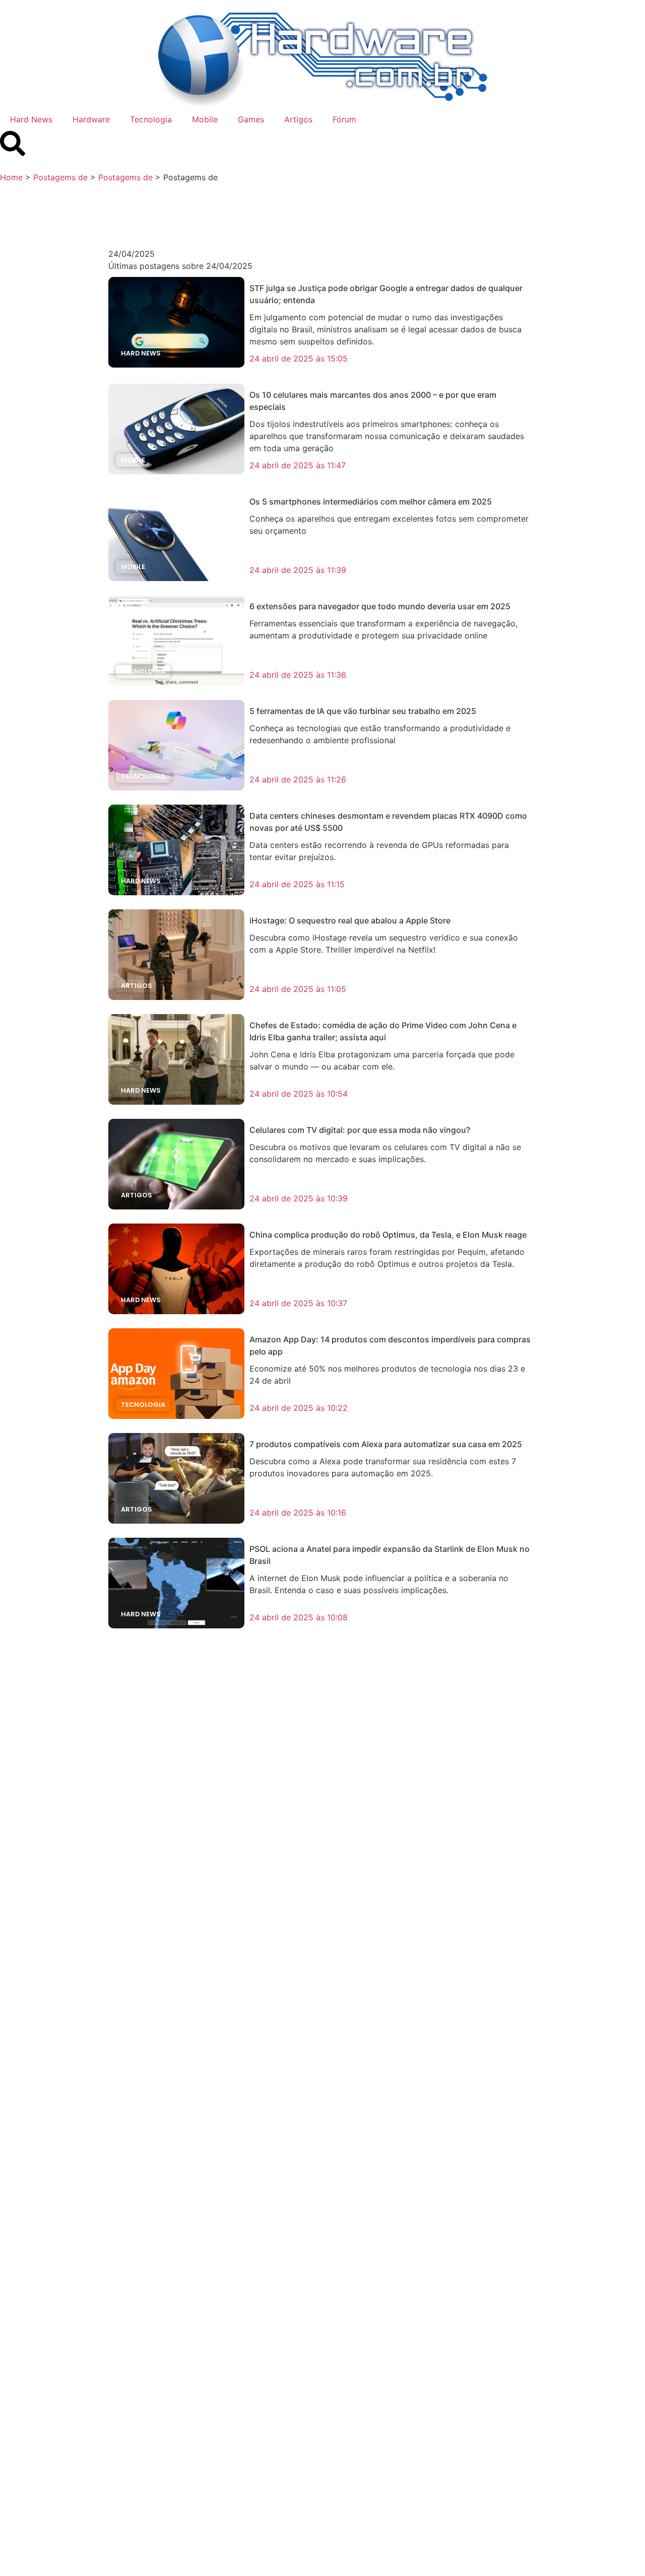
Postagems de (60, 177)
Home (11, 177)
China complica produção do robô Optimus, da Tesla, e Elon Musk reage (388, 1235)
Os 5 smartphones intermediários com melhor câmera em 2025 (371, 502)
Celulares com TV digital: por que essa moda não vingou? (360, 1130)
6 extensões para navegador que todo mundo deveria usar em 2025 (380, 606)
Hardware (91, 119)
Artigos (298, 119)
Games (251, 119)
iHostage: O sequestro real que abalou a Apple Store (350, 920)
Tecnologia (151, 119)
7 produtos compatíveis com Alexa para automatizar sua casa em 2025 (386, 1444)
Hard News (31, 119)
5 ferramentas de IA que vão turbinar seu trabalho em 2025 (363, 711)
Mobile (205, 119)
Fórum (344, 119)
